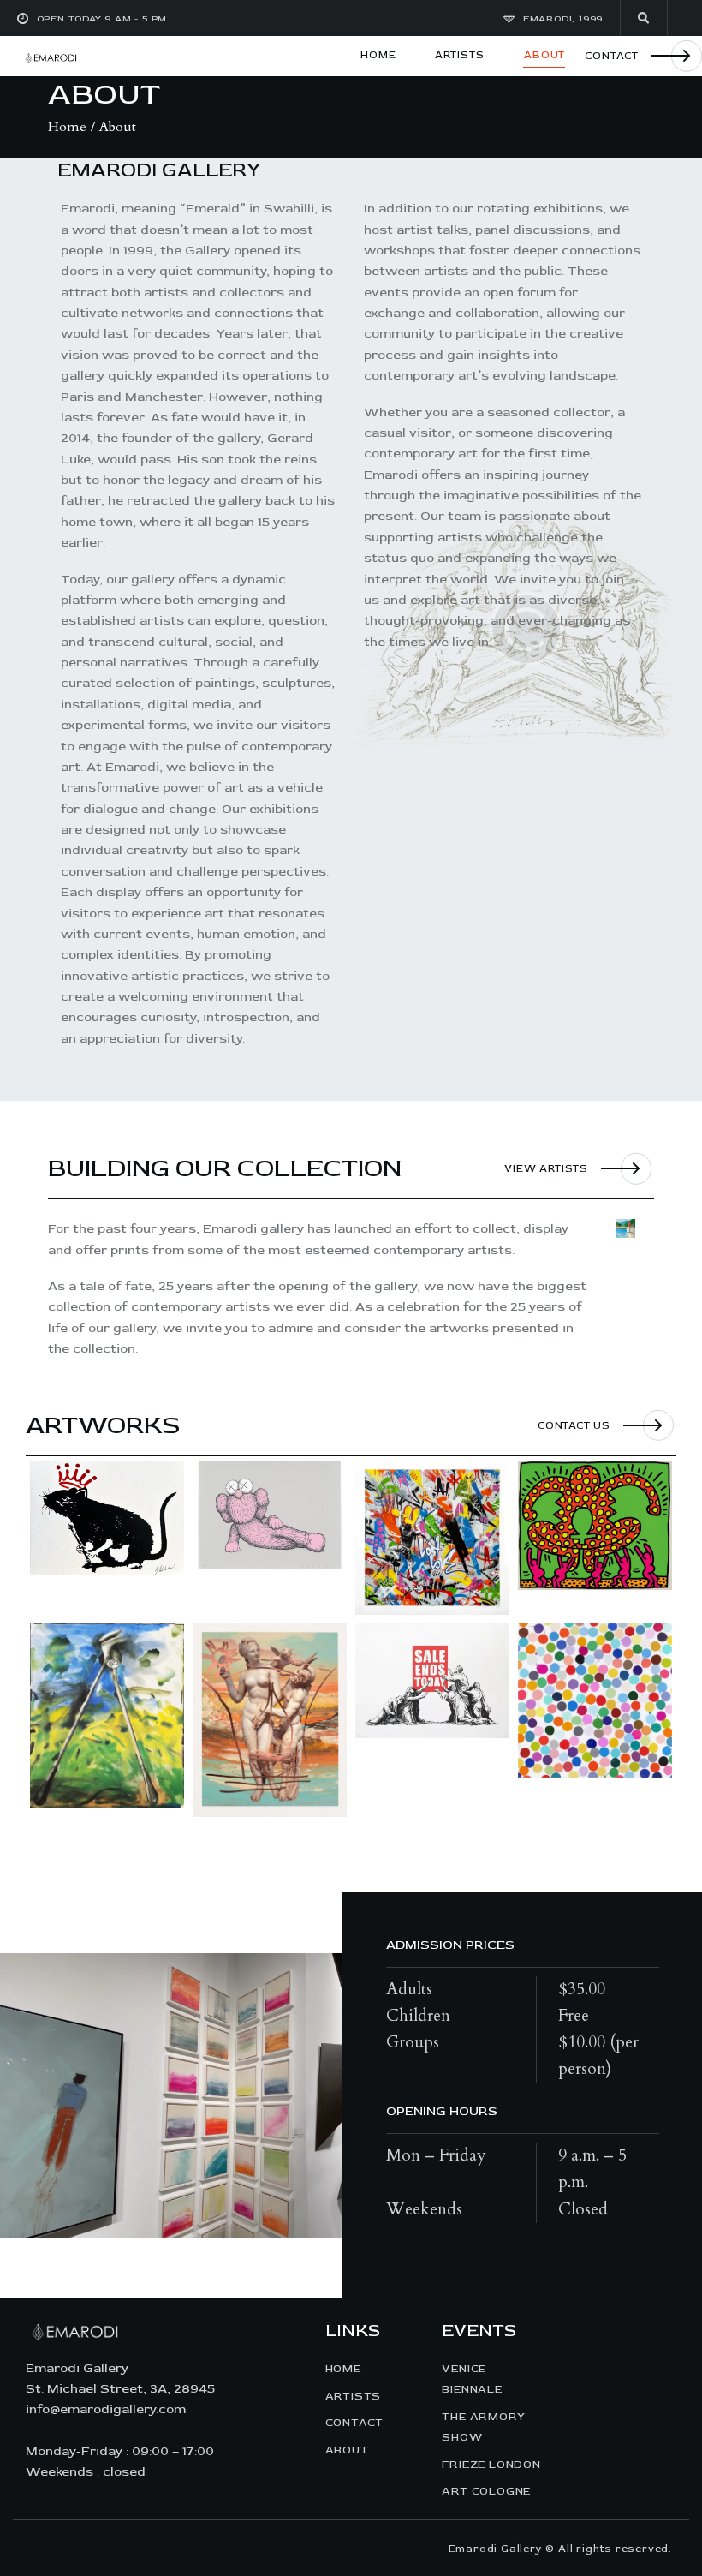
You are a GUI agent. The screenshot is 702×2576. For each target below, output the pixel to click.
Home (67, 127)
